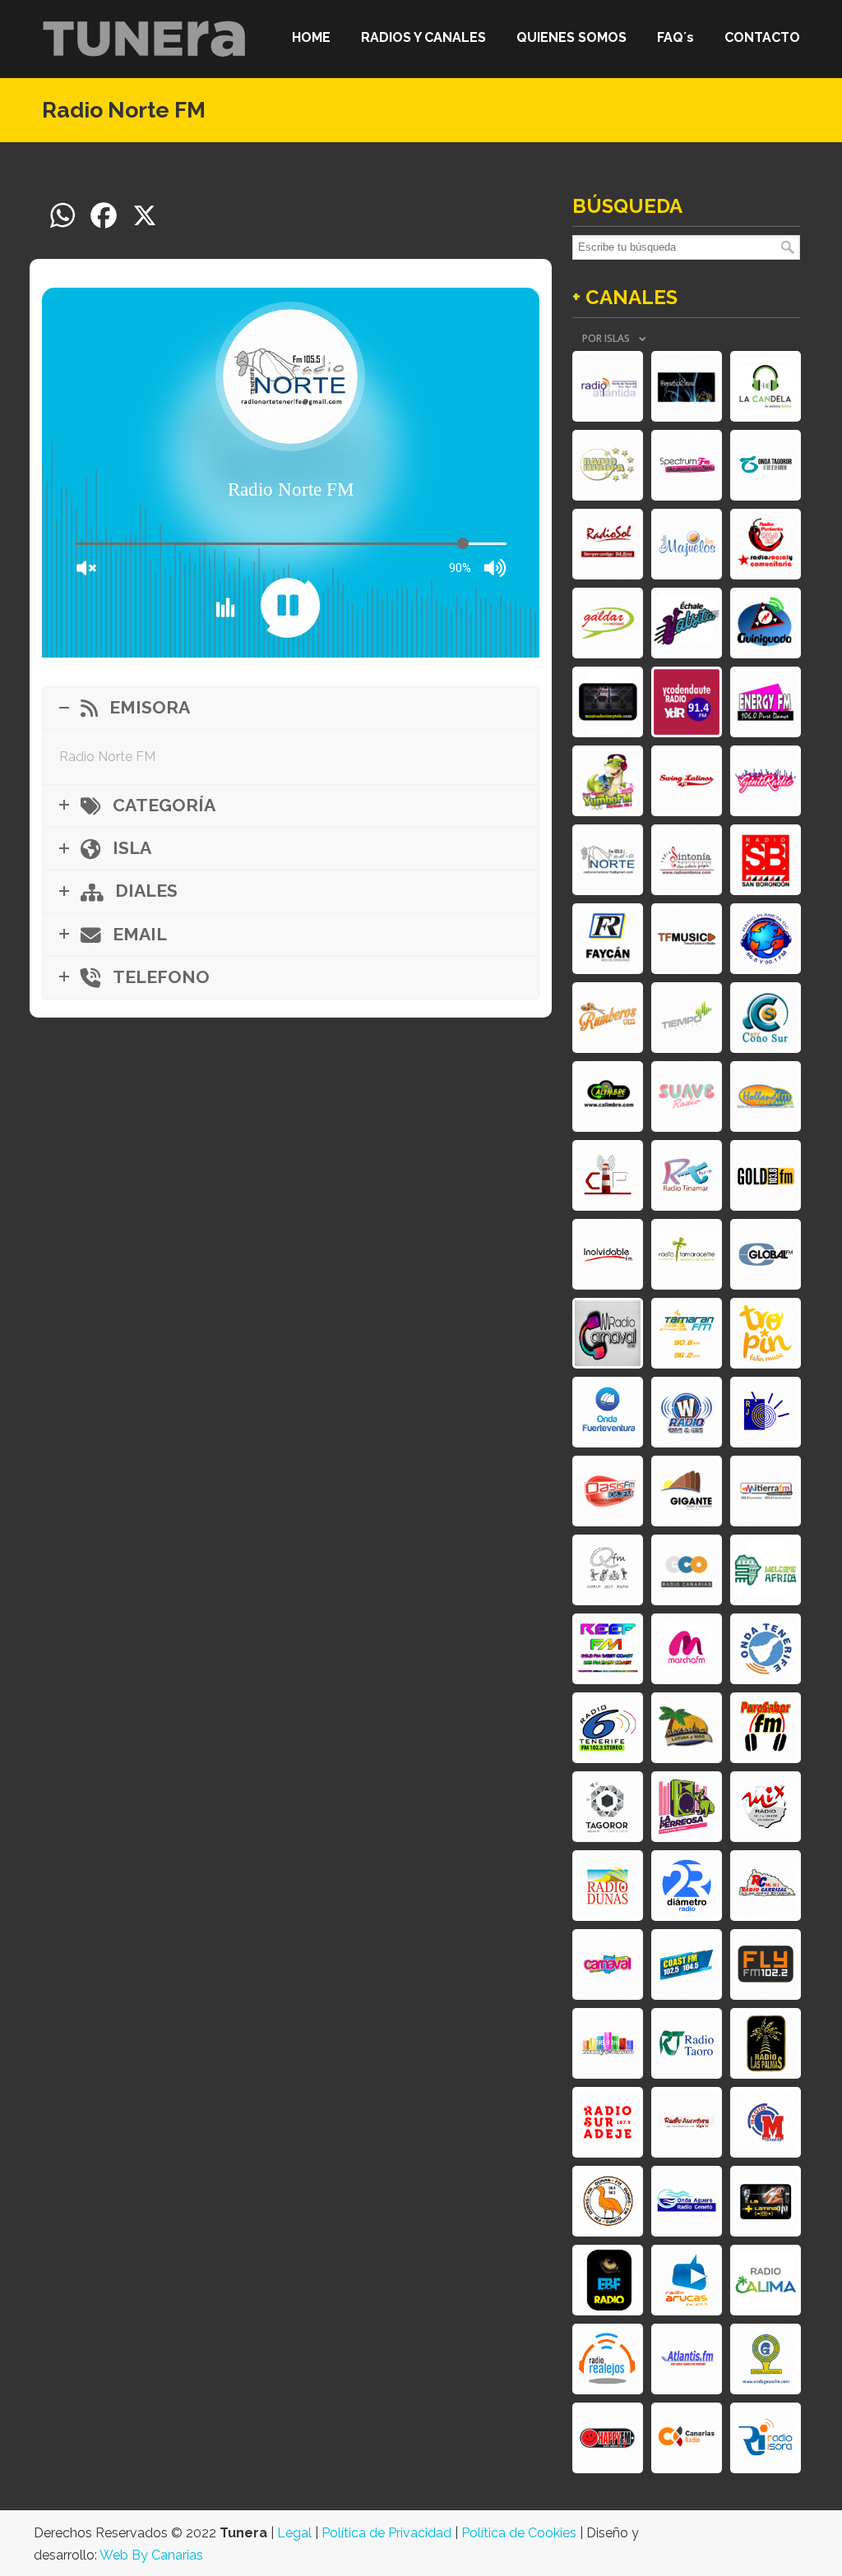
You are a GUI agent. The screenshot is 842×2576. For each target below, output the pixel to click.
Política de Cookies (519, 2533)
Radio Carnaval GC (608, 1964)
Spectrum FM (687, 465)
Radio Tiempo (687, 1018)
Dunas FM (608, 2201)
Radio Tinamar (687, 1175)
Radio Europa (608, 465)
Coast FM (687, 1964)
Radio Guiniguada (766, 623)
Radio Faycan (608, 939)
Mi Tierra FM (766, 1491)
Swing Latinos (687, 781)
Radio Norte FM (608, 860)
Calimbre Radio (608, 1096)
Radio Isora (766, 2438)
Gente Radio (766, 781)
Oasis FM (608, 1491)
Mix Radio (766, 1807)
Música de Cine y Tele (608, 702)
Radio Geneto (687, 2201)
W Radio (687, 1412)
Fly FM (766, 1964)
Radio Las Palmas (766, 2043)
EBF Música (608, 2280)
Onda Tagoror (766, 465)
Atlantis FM (687, 2359)
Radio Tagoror (608, 1807)
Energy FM (766, 702)
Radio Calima (766, 2280)
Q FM (608, 1570)
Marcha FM (687, 1649)
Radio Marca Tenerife (766, 2122)
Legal (294, 2533)
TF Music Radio (687, 939)
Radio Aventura (687, 2122)
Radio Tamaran (687, 1333)
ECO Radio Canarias (687, 1570)
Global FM (766, 1254)
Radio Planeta (766, 939)
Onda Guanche (766, 2359)
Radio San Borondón (766, 860)
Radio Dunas (608, 1886)
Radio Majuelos (687, 544)
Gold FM (766, 1175)
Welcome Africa (766, 1570)
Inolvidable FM (608, 1254)
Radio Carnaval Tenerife (608, 1333)
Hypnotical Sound (687, 386)
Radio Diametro (687, 1886)
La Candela (766, 386)
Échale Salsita (687, 623)
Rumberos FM (608, 1018)
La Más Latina (766, 2201)
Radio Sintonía (687, 860)
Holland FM (766, 1096)
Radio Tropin (766, 1333)
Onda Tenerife (766, 1649)
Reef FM (608, 1649)
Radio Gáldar (608, 623)
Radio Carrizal (766, 1886)
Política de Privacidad (386, 2533)
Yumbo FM (608, 781)
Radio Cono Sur (766, 1018)
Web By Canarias (151, 2555)
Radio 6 (608, 1728)
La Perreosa (687, 1807)
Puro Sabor (766, 1728)
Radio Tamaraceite (687, 1254)
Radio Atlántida (608, 386)
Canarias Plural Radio (608, 1175)
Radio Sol (608, 544)
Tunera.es (145, 38)
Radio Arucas (687, 2280)
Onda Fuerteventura (608, 1412)
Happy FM (608, 2438)
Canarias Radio (687, 2438)
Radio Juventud (766, 1412)
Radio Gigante (687, 1491)
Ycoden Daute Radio (687, 702)
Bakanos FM (687, 1728)
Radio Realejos (608, 2359)
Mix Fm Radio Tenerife (608, 2043)
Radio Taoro (687, 2043)
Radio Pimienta (766, 544)
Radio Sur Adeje (608, 2122)
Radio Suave (687, 1096)
